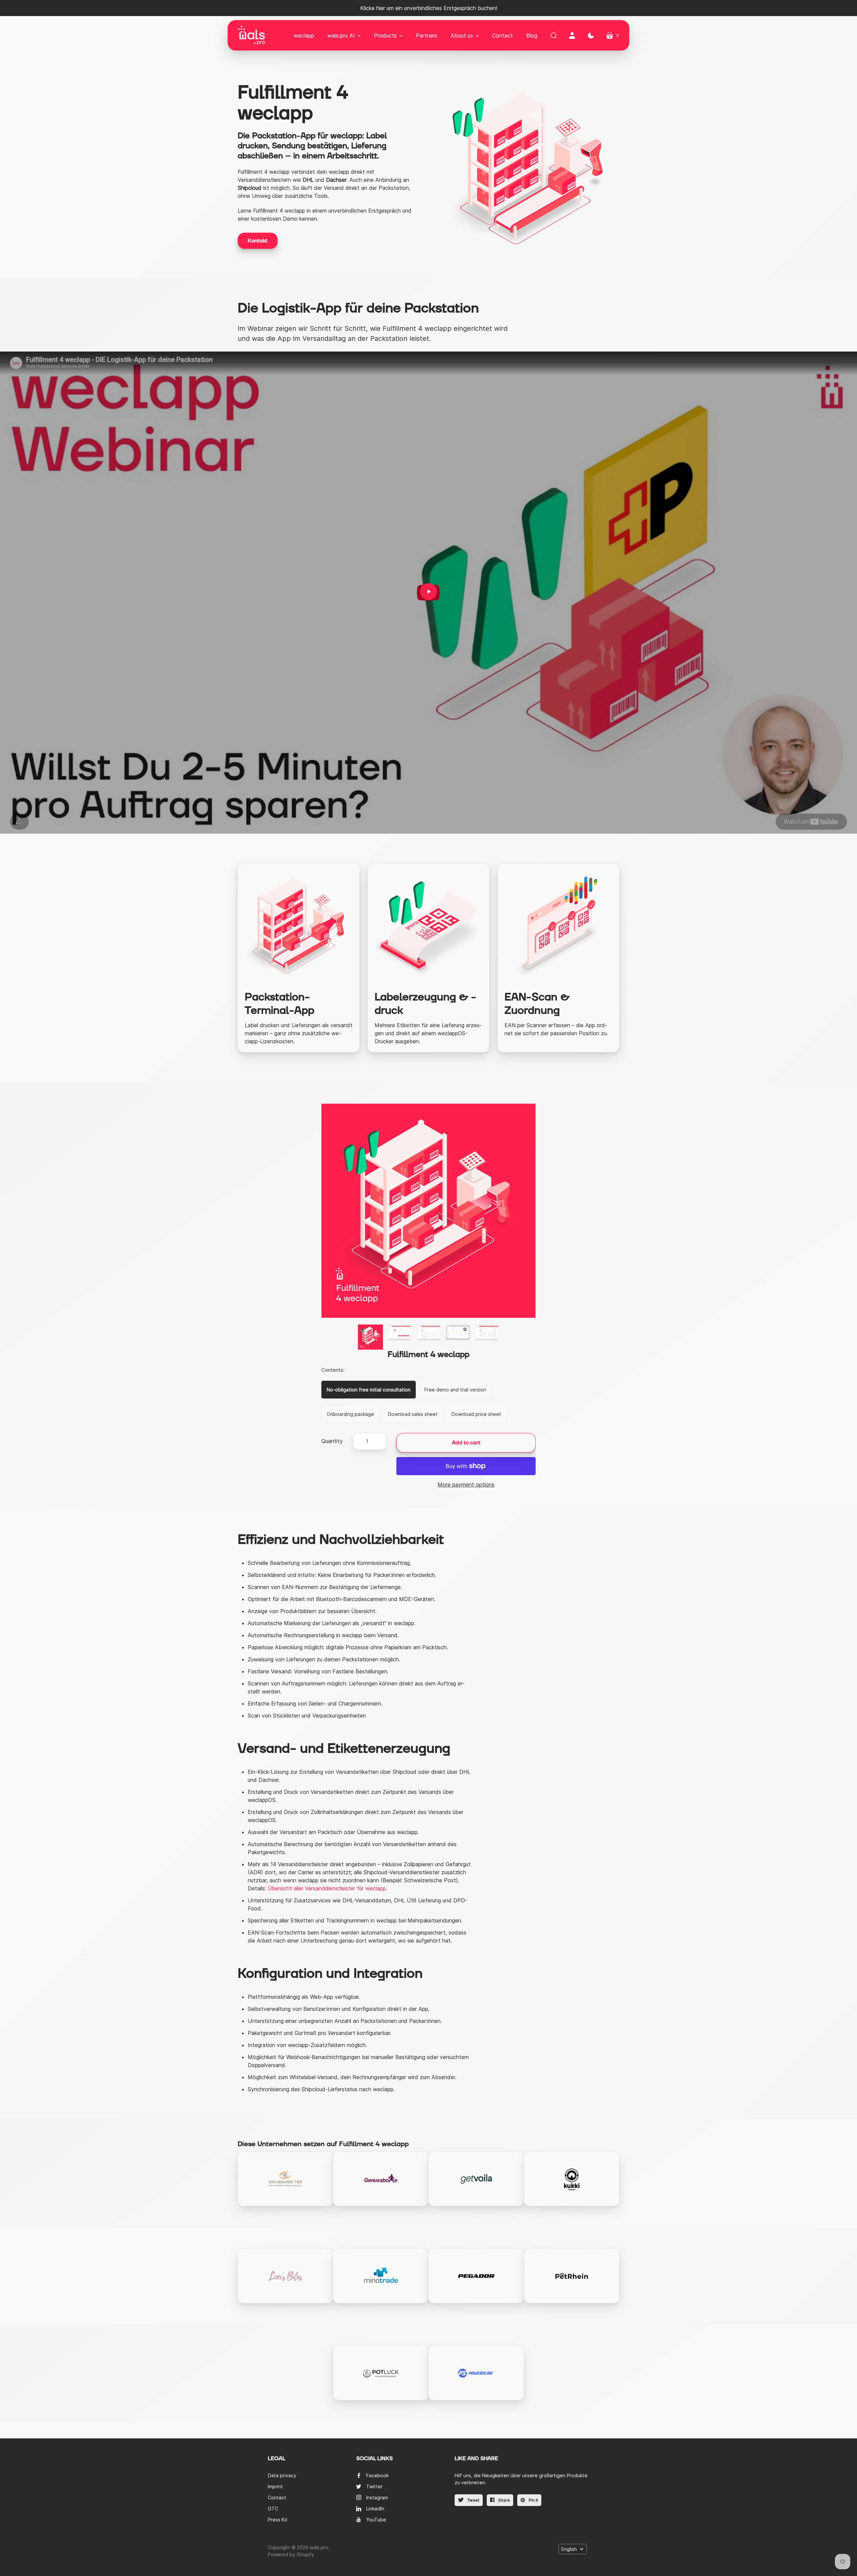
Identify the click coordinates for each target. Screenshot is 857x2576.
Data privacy (282, 2475)
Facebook (377, 2475)
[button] (344, 35)
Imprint (275, 2486)
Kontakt (258, 241)
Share (503, 2500)
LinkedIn (375, 2509)
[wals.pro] (251, 35)
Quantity (332, 1441)
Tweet (473, 2500)
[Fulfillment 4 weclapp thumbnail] (370, 1337)
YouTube (376, 2520)
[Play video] (428, 592)
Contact (277, 2497)
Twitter (374, 2486)
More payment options (466, 1485)
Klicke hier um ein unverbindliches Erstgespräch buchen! (429, 8)
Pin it (533, 2500)
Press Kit (278, 2520)
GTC (273, 2509)
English (569, 2549)
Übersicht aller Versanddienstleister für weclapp (327, 1888)
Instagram (377, 2497)
